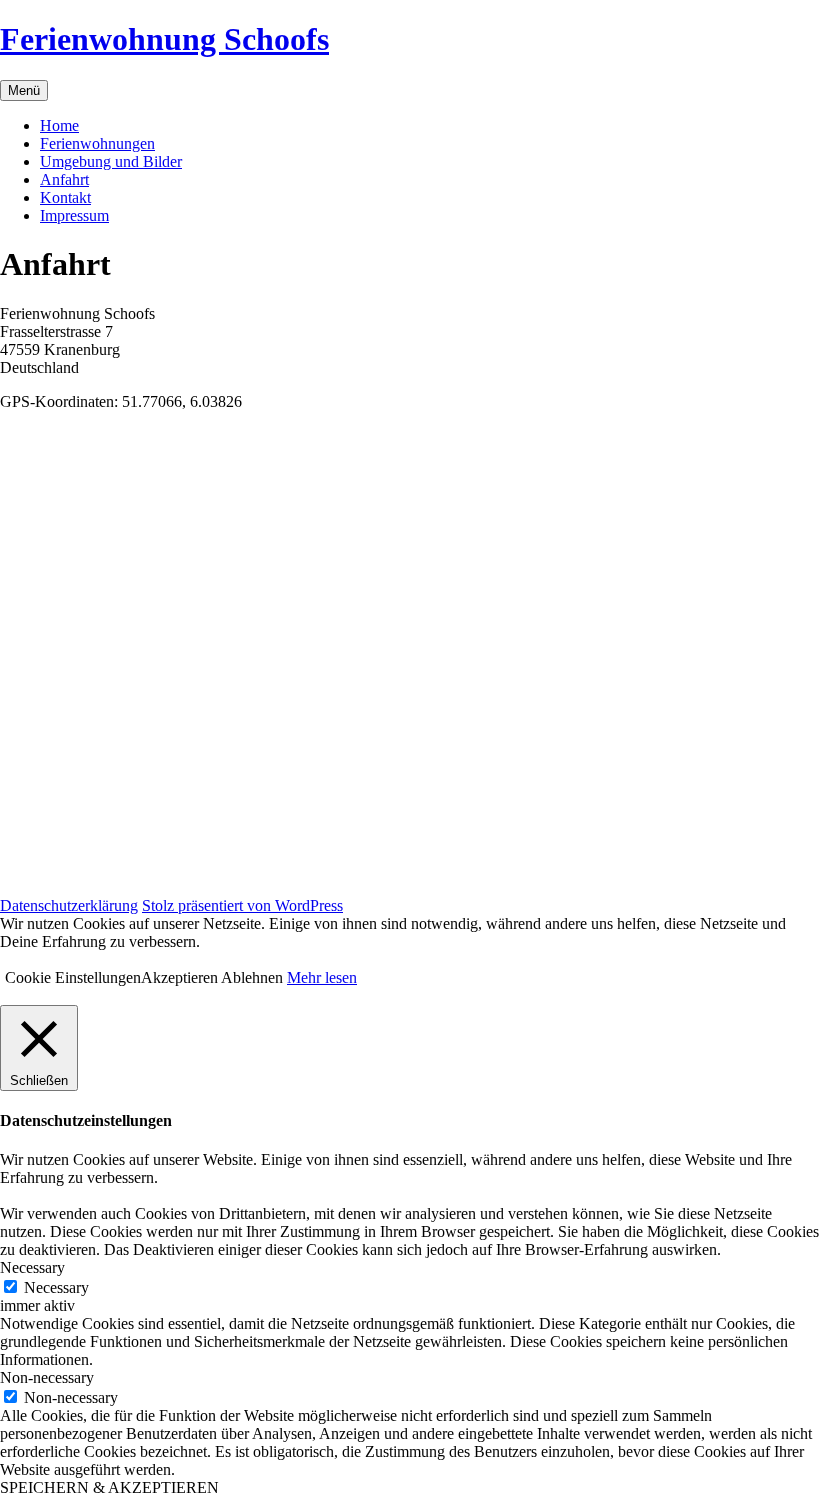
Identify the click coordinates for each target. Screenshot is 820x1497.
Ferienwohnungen (97, 143)
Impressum (74, 215)
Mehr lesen (322, 977)
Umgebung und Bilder (111, 161)
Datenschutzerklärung (69, 905)
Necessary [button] (32, 1267)
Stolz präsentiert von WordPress (242, 905)
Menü (24, 90)
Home (59, 125)
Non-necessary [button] (47, 1377)
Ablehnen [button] (252, 977)
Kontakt (65, 197)
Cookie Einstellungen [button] (73, 977)
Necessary (56, 1287)
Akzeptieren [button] (179, 977)
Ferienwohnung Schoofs (164, 39)
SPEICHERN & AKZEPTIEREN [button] (109, 1487)
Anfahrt (64, 179)
